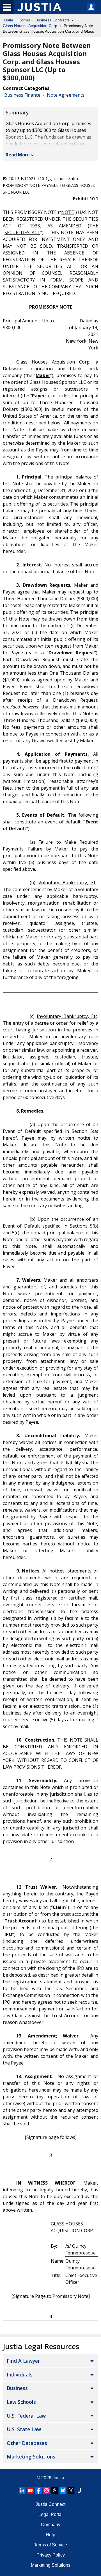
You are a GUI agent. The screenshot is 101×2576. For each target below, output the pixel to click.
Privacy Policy (51, 2555)
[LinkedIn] (22, 2490)
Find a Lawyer (23, 2361)
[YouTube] (30, 2490)
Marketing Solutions (31, 2457)
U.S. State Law (24, 2429)
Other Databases (27, 2443)
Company (51, 2525)
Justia (8, 20)
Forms (24, 20)
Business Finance (22, 95)
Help (50, 2535)
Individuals (20, 2375)
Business (17, 2388)
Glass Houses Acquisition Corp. (31, 26)
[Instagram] (47, 2490)
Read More (18, 155)
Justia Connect (50, 2504)
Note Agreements (66, 95)
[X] (71, 2490)
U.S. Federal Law (26, 2416)
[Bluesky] (63, 2490)
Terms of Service (50, 2545)
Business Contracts (52, 20)
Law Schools (21, 2402)
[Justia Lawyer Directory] (79, 2490)
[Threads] (55, 2490)
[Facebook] (38, 2490)
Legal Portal (50, 2514)
